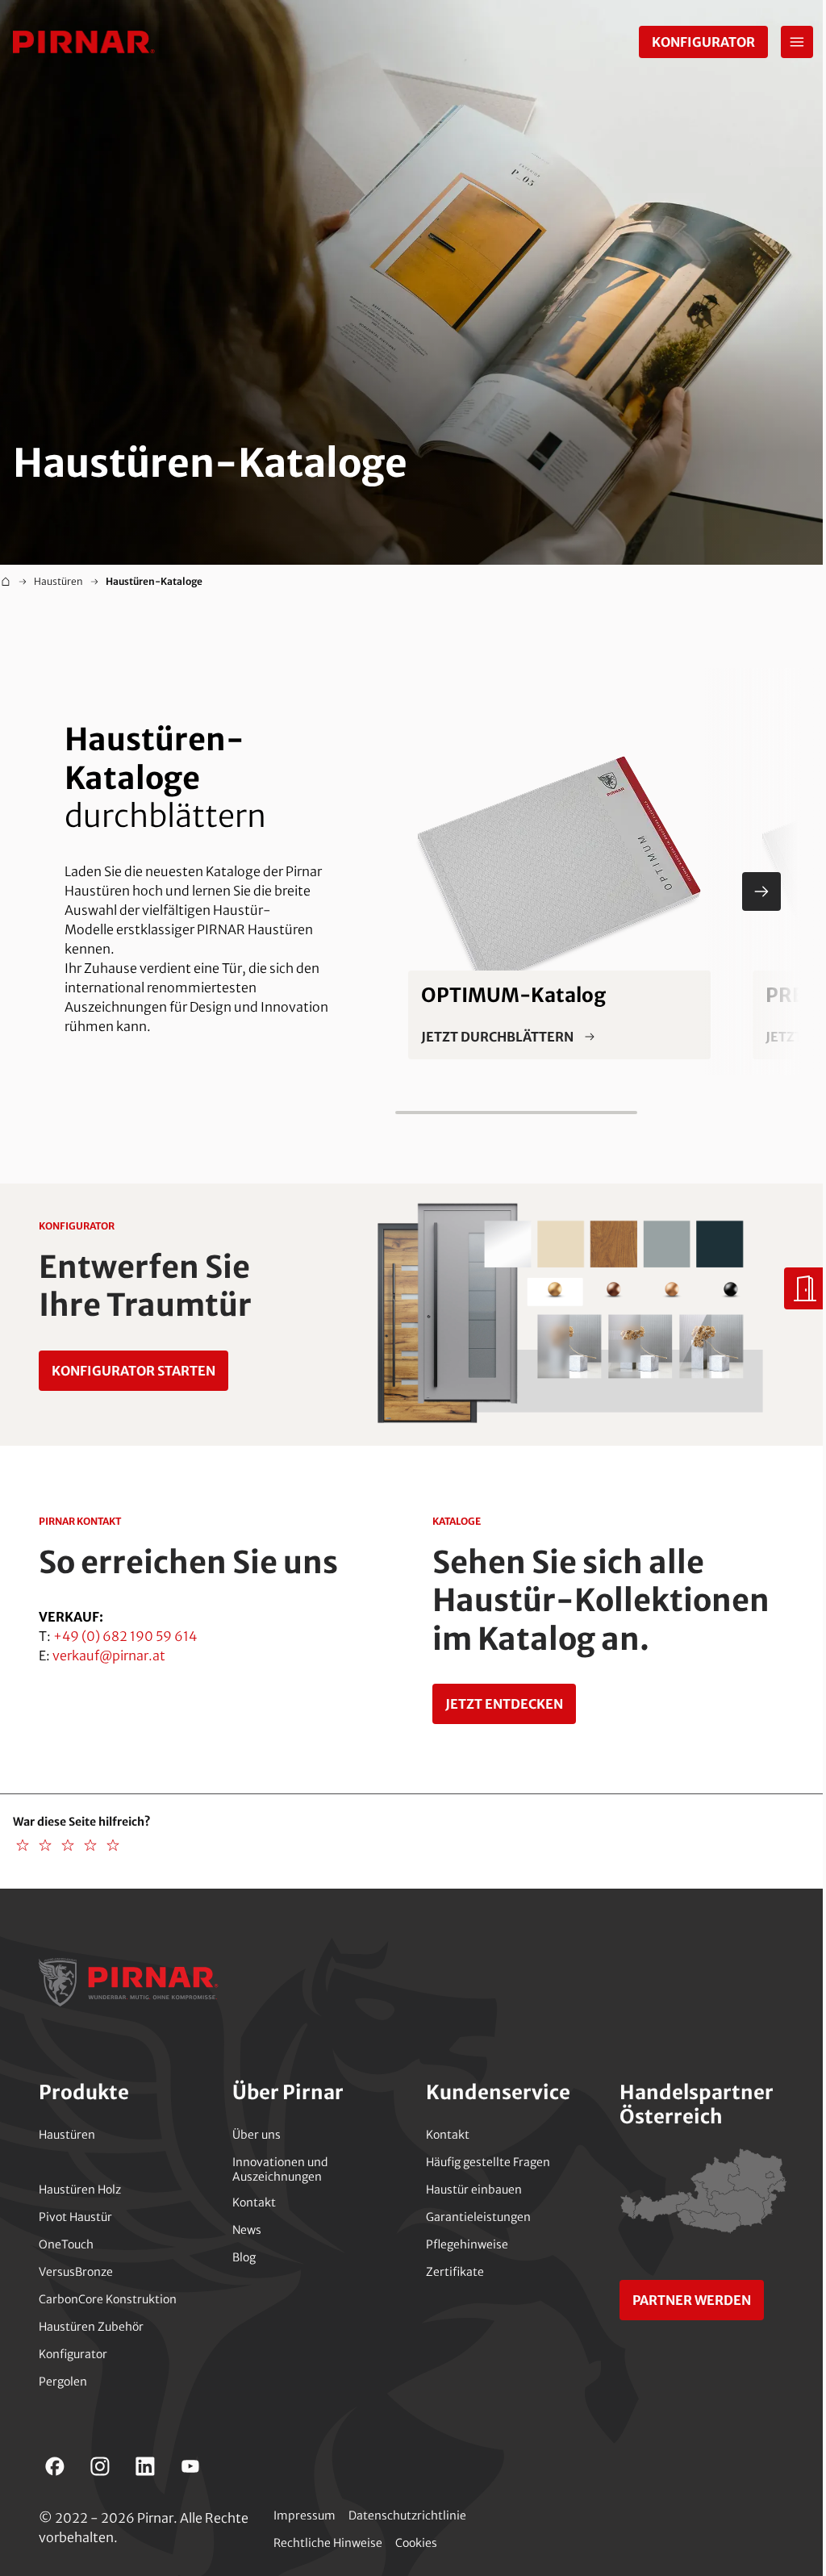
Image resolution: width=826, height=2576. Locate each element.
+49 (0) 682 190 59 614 (125, 1636)
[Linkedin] (145, 2466)
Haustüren (58, 581)
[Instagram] (100, 2466)
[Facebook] (55, 2466)
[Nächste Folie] (761, 891)
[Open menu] (797, 42)
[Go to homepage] (84, 42)
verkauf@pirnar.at (109, 1655)
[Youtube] (190, 2466)
